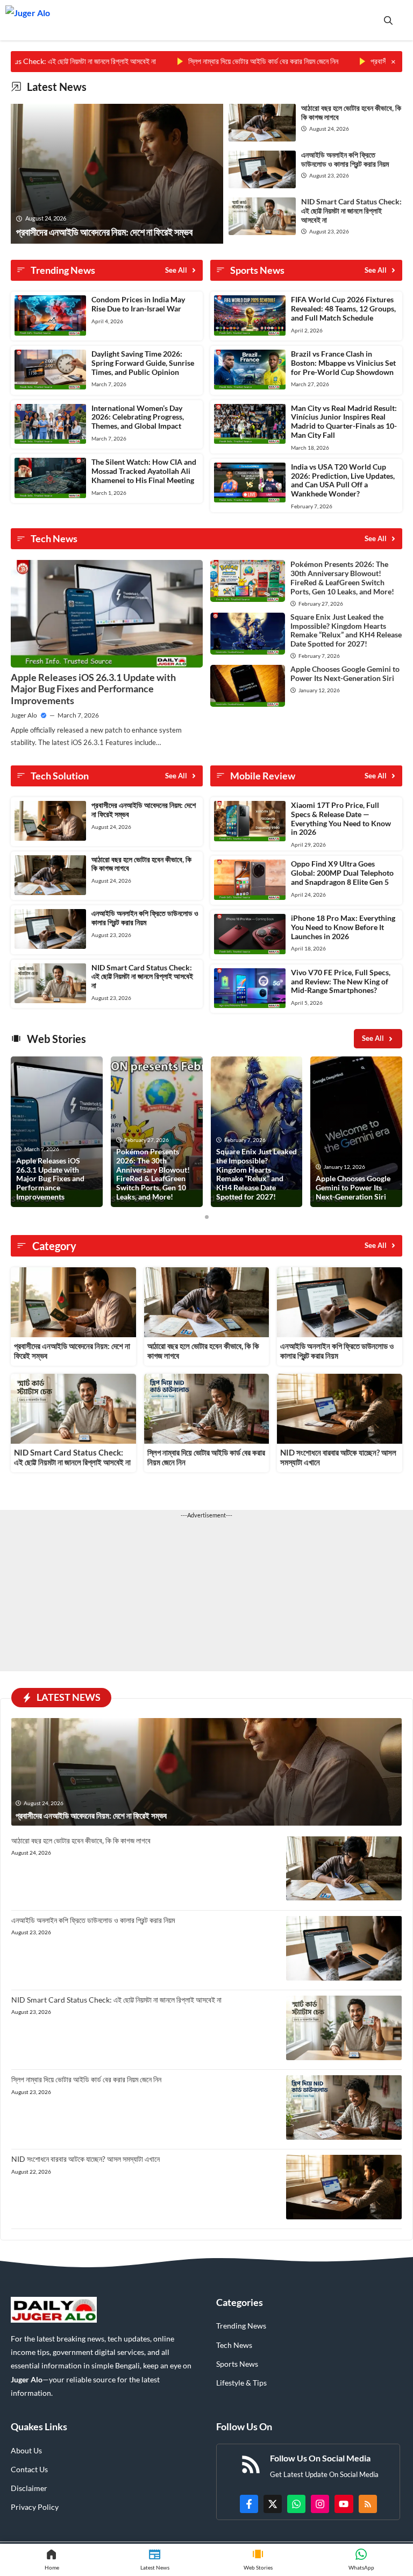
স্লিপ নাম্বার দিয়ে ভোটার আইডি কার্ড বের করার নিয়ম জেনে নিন (220, 61)
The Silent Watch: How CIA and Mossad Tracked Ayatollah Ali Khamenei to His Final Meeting (144, 471)
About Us (26, 2450)
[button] (388, 20)
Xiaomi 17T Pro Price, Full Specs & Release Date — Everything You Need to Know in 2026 (341, 818)
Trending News (241, 2326)
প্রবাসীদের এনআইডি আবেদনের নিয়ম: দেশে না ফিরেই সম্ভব (144, 810)
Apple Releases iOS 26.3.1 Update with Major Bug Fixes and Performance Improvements (93, 689)
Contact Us (29, 2469)
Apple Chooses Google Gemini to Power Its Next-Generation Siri (345, 673)
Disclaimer (29, 2488)
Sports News (237, 2364)
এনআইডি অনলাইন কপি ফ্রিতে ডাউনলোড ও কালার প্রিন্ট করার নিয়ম (345, 159)
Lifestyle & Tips (241, 2383)
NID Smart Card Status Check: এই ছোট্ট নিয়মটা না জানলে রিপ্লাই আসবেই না (351, 211)
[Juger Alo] (28, 20)
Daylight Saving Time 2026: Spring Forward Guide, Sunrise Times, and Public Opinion (143, 363)
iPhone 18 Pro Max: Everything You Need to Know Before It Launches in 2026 (343, 927)
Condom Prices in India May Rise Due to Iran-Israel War (138, 304)
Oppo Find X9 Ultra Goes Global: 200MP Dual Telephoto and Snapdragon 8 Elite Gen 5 (342, 873)
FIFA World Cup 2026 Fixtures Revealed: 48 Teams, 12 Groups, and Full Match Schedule (343, 308)
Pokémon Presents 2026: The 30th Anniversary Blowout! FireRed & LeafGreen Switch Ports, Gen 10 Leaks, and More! (342, 577)
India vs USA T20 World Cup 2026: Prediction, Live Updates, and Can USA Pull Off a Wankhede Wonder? (343, 480)
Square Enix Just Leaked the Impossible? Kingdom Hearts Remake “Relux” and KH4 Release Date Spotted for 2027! (346, 630)
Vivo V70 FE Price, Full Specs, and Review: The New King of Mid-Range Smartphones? (341, 981)
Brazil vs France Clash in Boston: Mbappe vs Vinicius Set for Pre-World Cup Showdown (343, 363)
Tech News (234, 2345)
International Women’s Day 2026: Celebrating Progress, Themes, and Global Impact (138, 417)
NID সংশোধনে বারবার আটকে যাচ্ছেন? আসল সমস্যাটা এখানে (86, 2159)
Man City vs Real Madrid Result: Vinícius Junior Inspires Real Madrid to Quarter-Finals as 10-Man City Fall (344, 421)
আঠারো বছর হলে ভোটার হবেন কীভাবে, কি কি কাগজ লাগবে (351, 112)
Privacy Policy (35, 2507)
